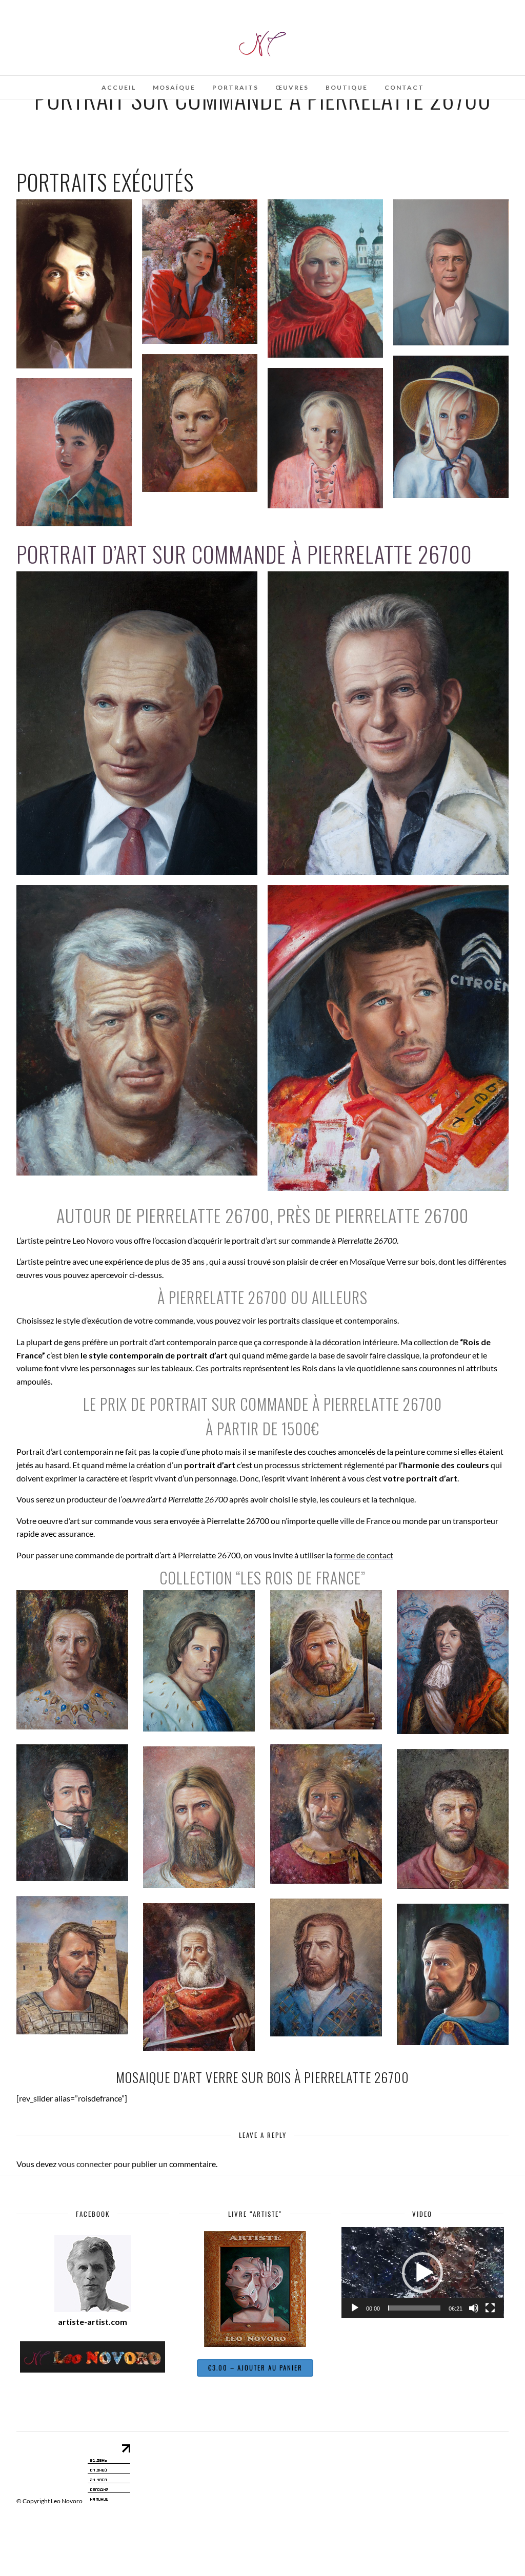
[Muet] (474, 2308)
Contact (404, 87)
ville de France (365, 1521)
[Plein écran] (490, 2308)
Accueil (119, 87)
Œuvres (292, 87)
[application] (423, 2273)
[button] (422, 2273)
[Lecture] (355, 2308)
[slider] (415, 2308)
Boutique (347, 87)
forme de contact (364, 1555)
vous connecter (85, 2164)
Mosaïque (174, 87)
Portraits (235, 87)
